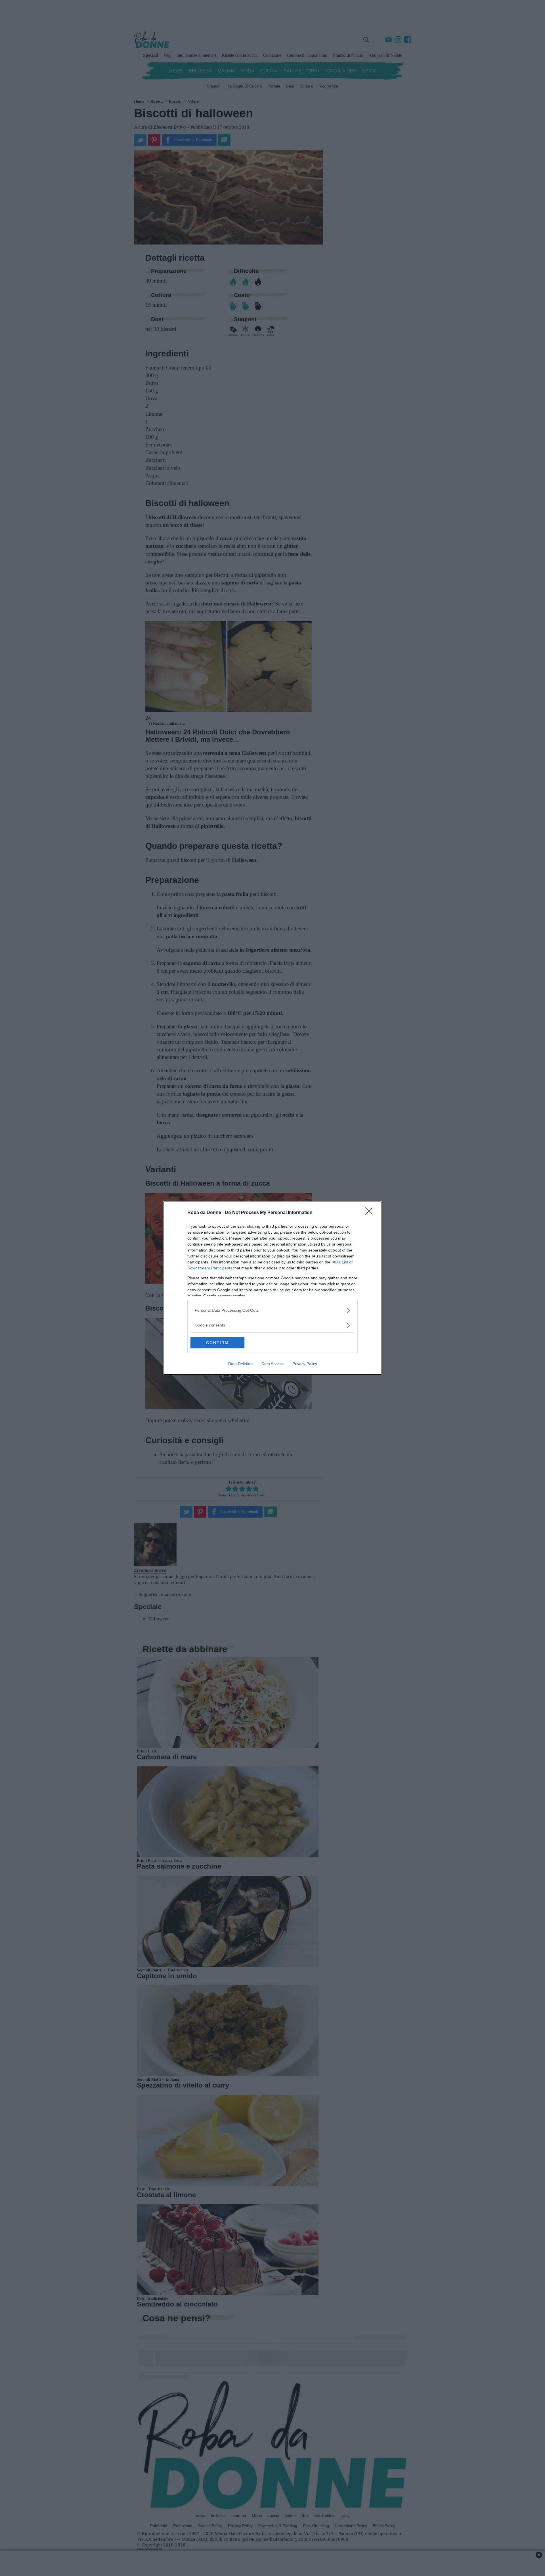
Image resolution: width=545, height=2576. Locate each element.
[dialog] (272, 1288)
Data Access (272, 1364)
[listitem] (272, 1310)
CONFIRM (217, 1343)
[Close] (371, 1213)
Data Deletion (240, 1364)
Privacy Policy (305, 1364)
